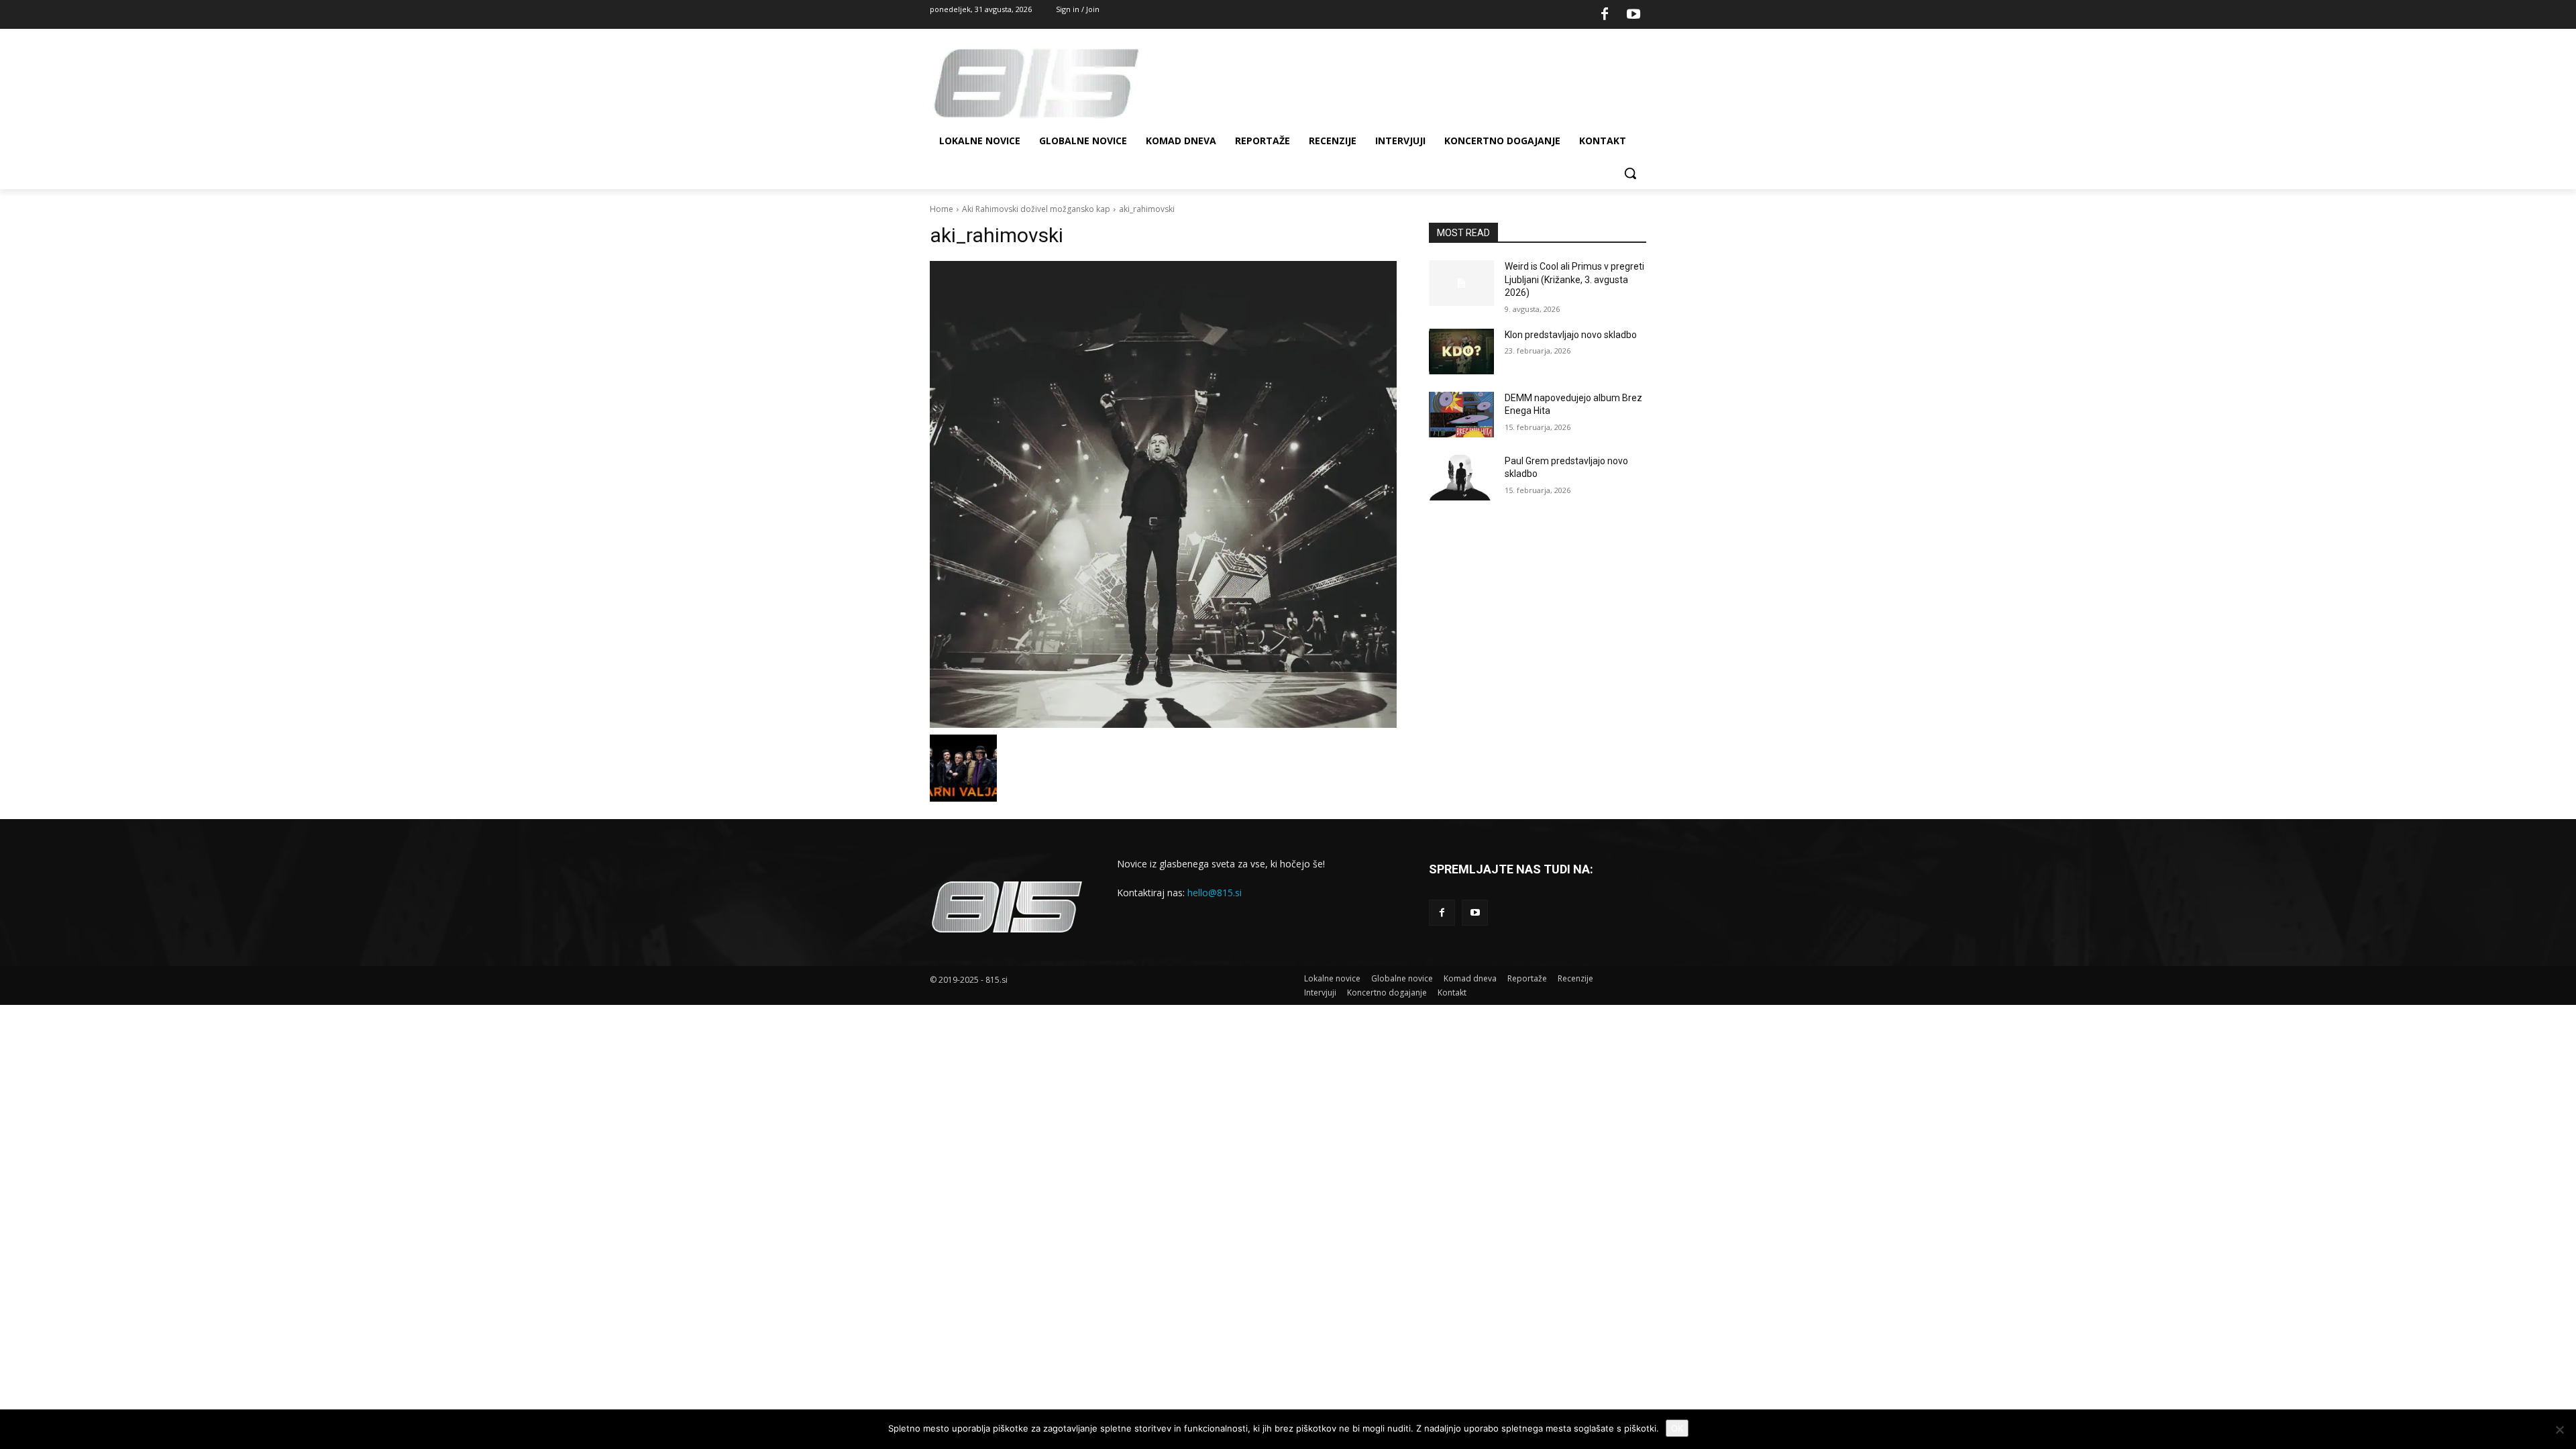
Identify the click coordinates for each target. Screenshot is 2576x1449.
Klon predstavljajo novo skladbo (1571, 335)
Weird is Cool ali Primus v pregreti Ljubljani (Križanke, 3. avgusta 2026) (1574, 279)
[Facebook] (1605, 15)
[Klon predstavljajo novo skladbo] (1461, 352)
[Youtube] (1633, 15)
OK (1677, 1428)
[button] (1630, 173)
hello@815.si (1215, 893)
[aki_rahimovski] (1163, 494)
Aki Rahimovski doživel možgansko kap (1036, 209)
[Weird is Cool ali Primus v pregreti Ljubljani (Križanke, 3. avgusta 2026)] (1461, 283)
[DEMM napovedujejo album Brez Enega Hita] (1461, 415)
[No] (2559, 1430)
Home (942, 209)
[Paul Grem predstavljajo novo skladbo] (1461, 478)
